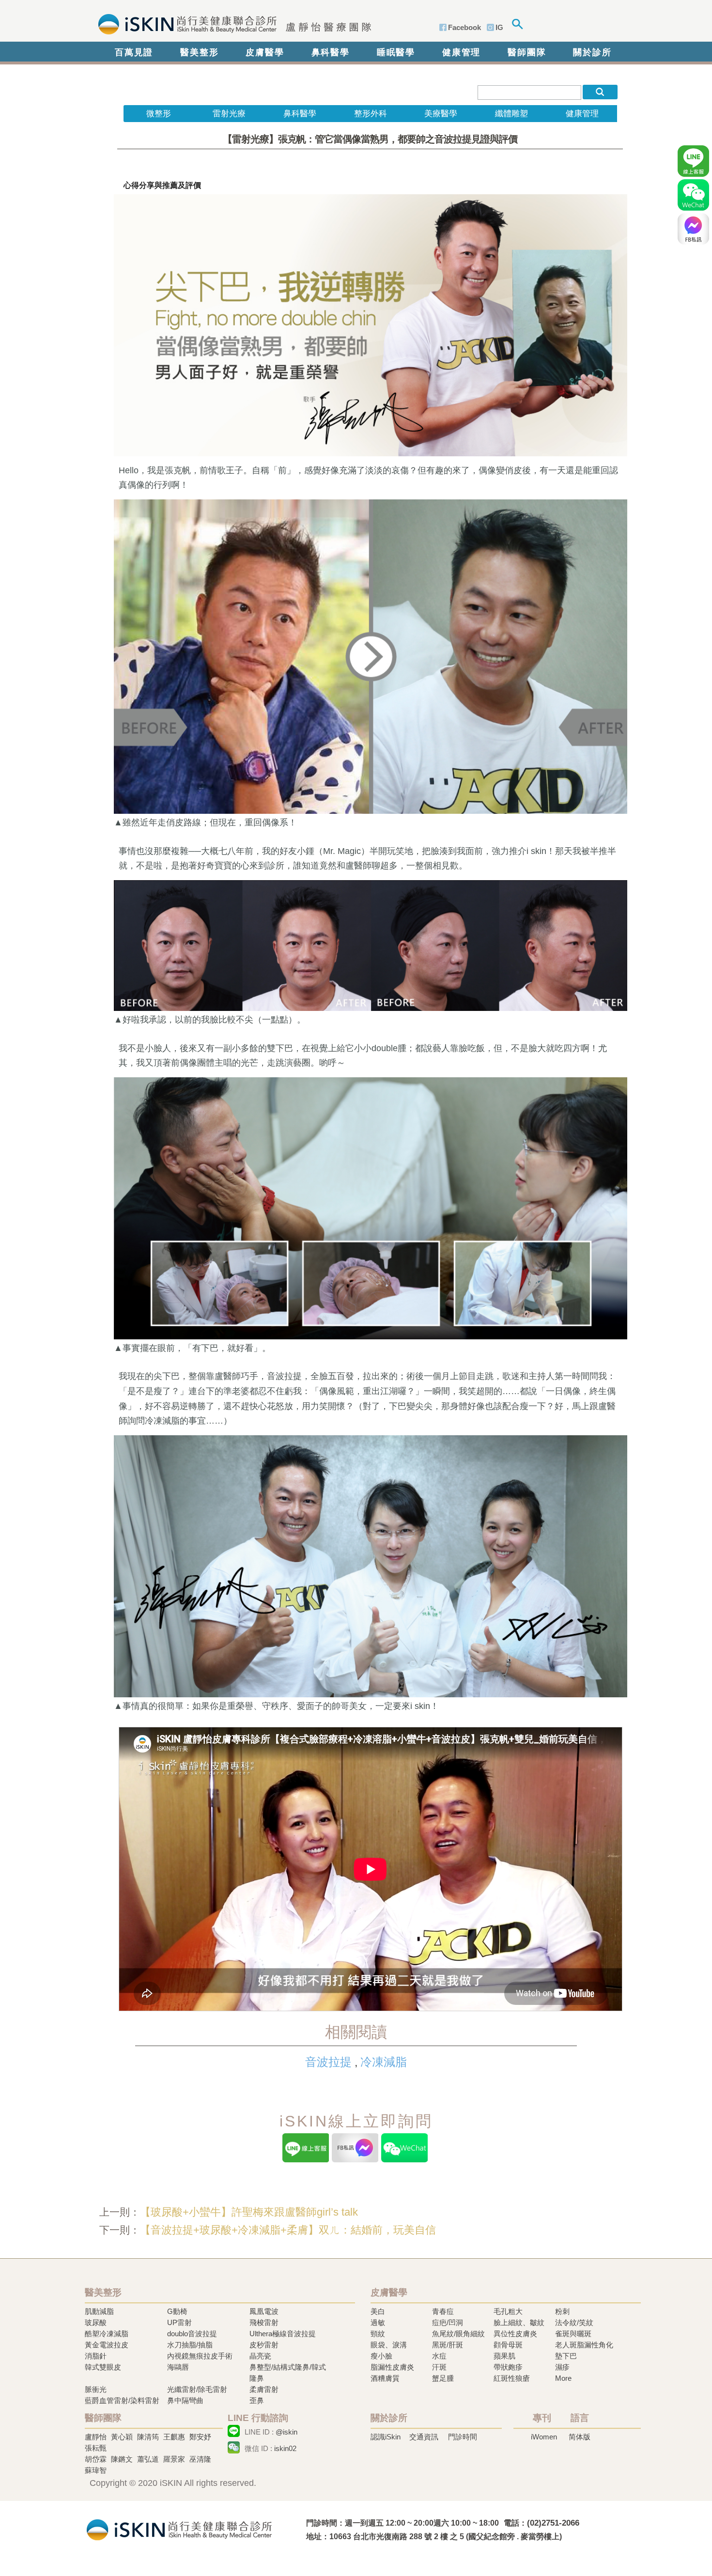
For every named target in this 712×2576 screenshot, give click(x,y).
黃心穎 (122, 2437)
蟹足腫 (443, 2378)
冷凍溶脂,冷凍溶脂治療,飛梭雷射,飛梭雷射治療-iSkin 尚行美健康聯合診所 (179, 2529)
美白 (378, 2311)
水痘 (439, 2356)
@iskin (286, 2432)
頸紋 (378, 2334)
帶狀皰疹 (508, 2367)
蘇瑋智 (96, 2470)
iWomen (544, 2437)
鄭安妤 (200, 2437)
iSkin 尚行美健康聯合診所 (232, 23)
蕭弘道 (148, 2459)
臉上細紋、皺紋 (519, 2322)
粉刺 (562, 2311)
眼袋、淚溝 (389, 2345)
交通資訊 (424, 2437)
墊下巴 (566, 2356)
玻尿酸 (96, 2322)
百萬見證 (134, 52)
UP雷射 (179, 2322)
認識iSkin (386, 2437)
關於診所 (592, 52)
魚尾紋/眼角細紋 (458, 2334)
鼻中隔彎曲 (185, 2400)
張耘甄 (96, 2448)
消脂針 (96, 2356)
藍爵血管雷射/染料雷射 (122, 2400)
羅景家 (174, 2459)
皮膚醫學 (265, 52)
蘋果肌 (504, 2356)
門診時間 (463, 2437)
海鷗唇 (178, 2367)
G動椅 (177, 2311)
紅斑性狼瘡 (512, 2378)
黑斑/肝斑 (448, 2345)
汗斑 (439, 2367)
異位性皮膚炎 (515, 2334)
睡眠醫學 (396, 52)
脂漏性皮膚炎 (392, 2367)
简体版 (580, 2437)
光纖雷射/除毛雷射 (197, 2389)
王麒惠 (174, 2437)
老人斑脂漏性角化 (584, 2345)
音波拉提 (328, 2062)
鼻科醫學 (331, 52)
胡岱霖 (96, 2459)
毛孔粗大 (508, 2311)
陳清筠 (148, 2437)
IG (499, 27)
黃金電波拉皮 (107, 2345)
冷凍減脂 (384, 2062)
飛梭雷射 (264, 2322)
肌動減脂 (99, 2311)
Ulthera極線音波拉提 (283, 2334)
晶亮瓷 (260, 2356)
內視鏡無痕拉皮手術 (200, 2356)
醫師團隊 (527, 52)
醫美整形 (199, 52)
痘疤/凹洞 (448, 2322)
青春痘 (443, 2311)
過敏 (378, 2322)
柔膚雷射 (264, 2389)
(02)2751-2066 (553, 2523)
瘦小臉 (381, 2356)
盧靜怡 (96, 2437)
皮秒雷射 (264, 2345)
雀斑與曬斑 (573, 2334)
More (563, 2378)
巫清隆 (200, 2459)
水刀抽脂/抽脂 (190, 2345)
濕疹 (562, 2367)
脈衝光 (96, 2389)
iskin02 (285, 2448)
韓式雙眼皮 (103, 2367)
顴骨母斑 (508, 2345)
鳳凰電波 (264, 2311)
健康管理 (461, 52)
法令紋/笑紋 (574, 2322)
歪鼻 (257, 2400)
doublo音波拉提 (192, 2334)
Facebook (464, 27)
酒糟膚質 (385, 2378)
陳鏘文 (122, 2459)
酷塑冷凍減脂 (107, 2334)
